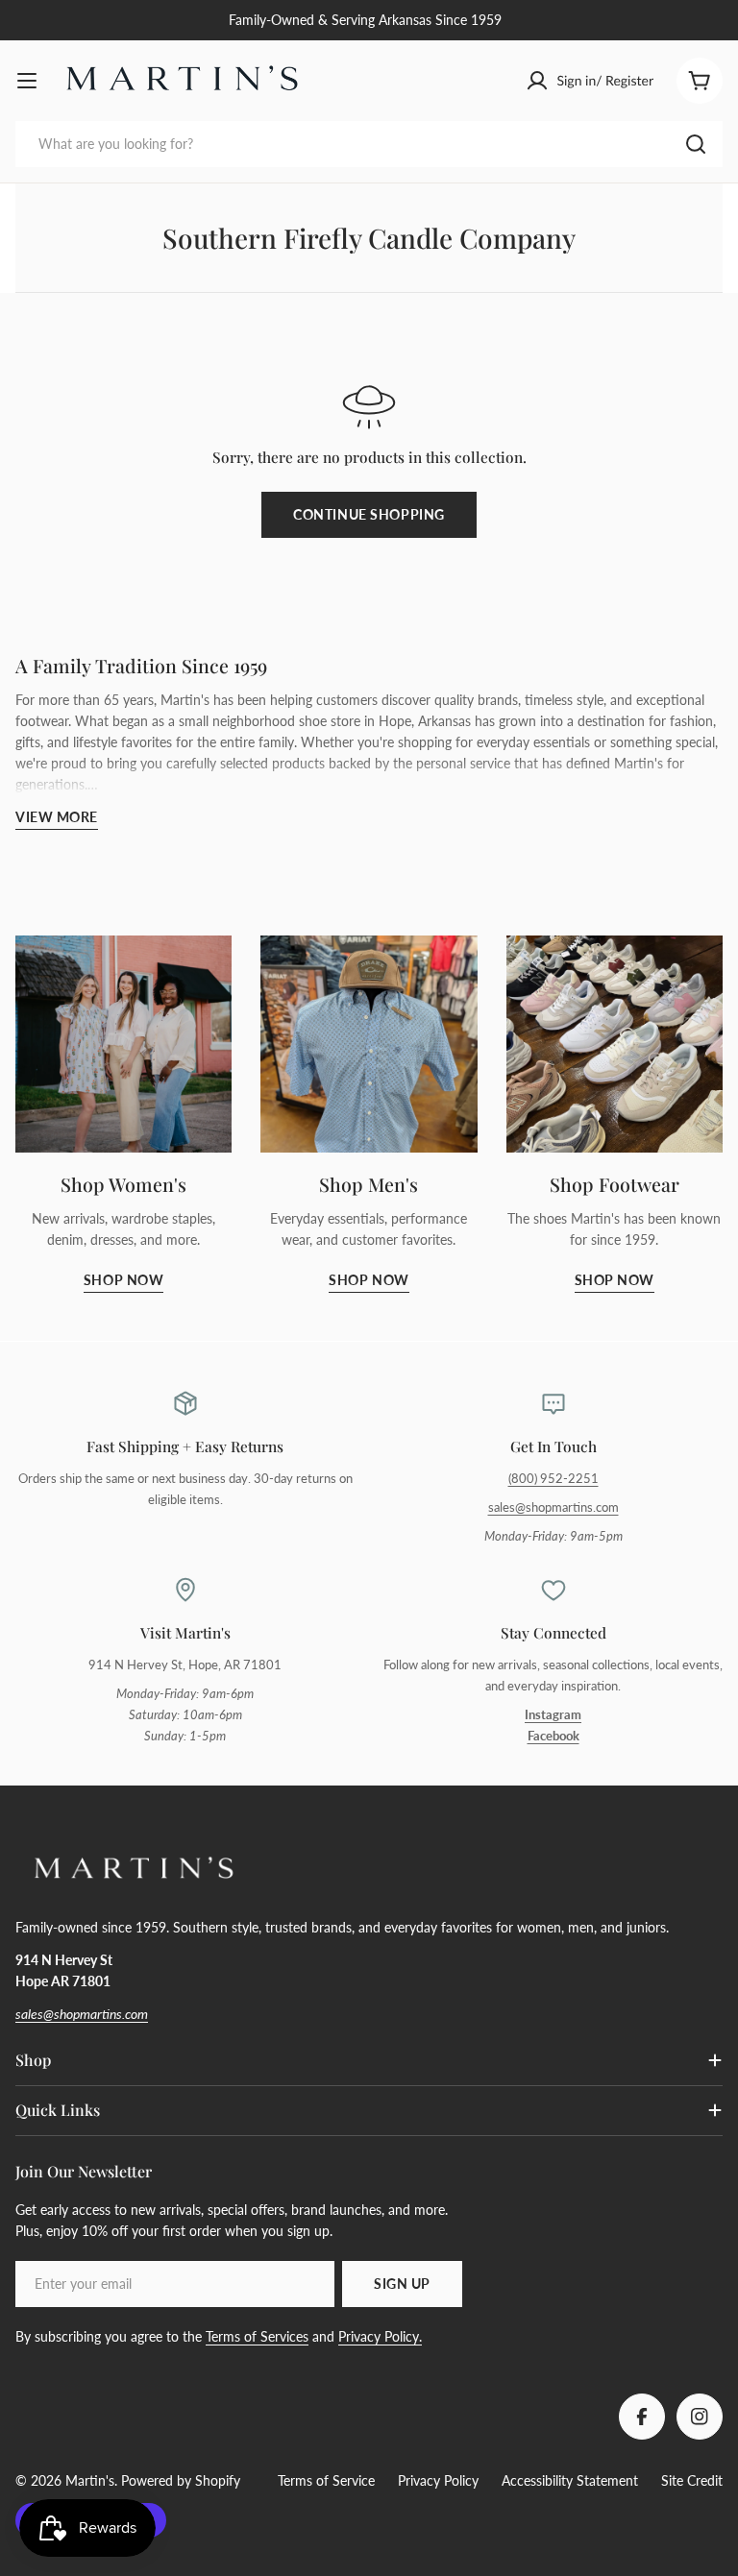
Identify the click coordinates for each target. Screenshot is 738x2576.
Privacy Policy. (380, 2336)
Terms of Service (326, 2480)
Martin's (90, 2480)
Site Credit (692, 2480)
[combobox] (369, 144)
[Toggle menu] (27, 81)
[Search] (696, 144)
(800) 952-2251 (553, 1479)
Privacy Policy (438, 2480)
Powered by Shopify (181, 2480)
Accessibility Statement (570, 2480)
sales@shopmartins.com (553, 1507)
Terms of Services (257, 2336)
